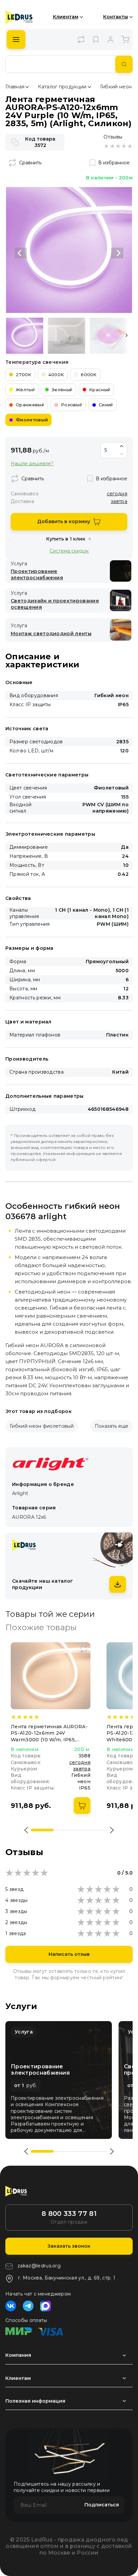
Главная (15, 87)
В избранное (114, 163)
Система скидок (69, 551)
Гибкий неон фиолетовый (42, 1426)
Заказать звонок (69, 2246)
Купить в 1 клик (66, 539)
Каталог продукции (62, 87)
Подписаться (102, 2505)
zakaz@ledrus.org (39, 2266)
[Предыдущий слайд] (21, 253)
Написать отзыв (69, 1954)
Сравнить (30, 163)
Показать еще (112, 1426)
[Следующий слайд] (117, 253)
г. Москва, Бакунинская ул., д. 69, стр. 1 (67, 2278)
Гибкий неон (116, 87)
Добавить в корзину (64, 521)
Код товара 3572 (40, 142)
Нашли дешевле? (32, 464)
